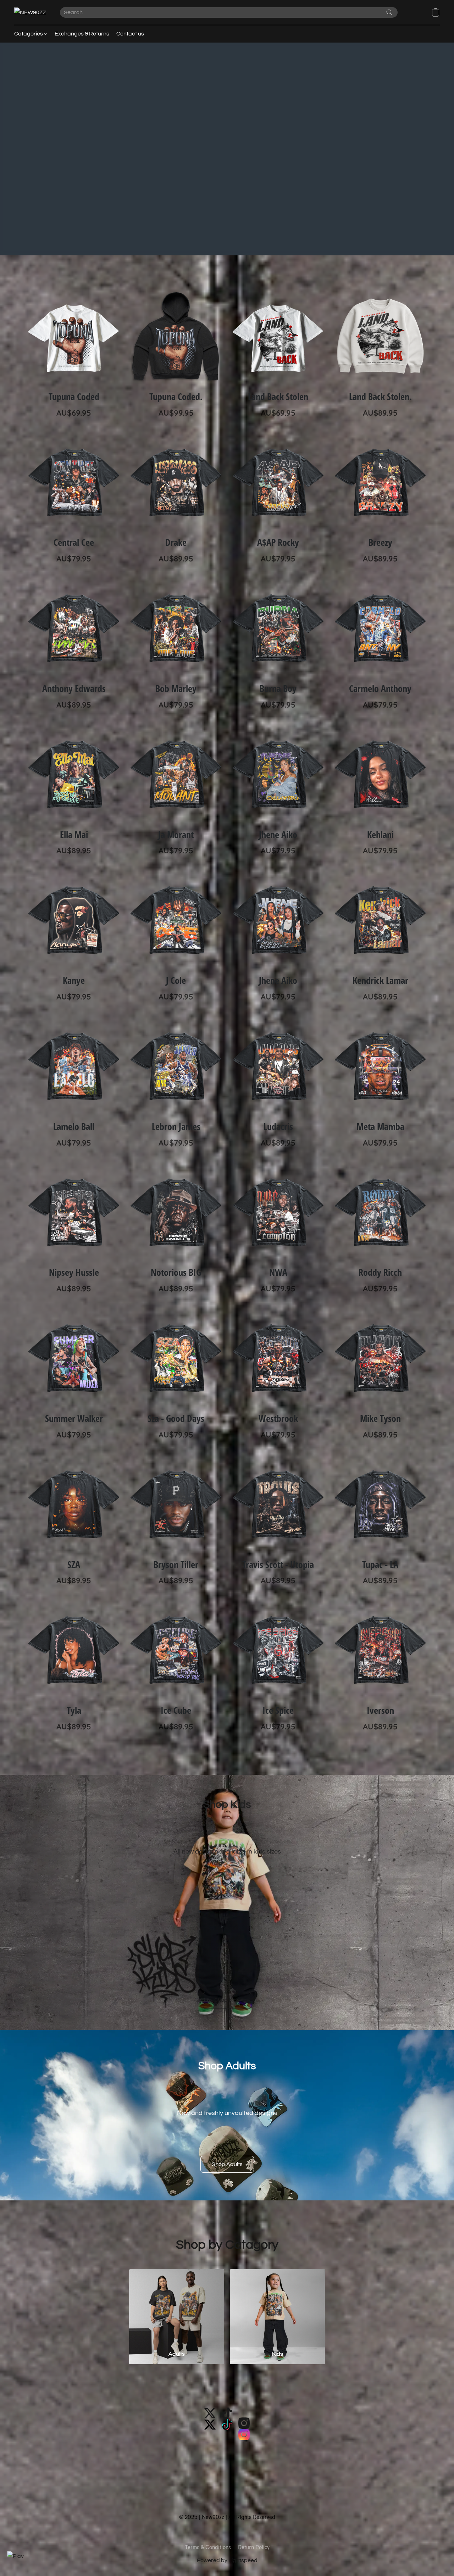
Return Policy (254, 2547)
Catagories (29, 34)
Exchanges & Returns (82, 34)
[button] (30, 12)
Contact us (130, 34)
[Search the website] (389, 12)
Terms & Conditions (208, 2547)
